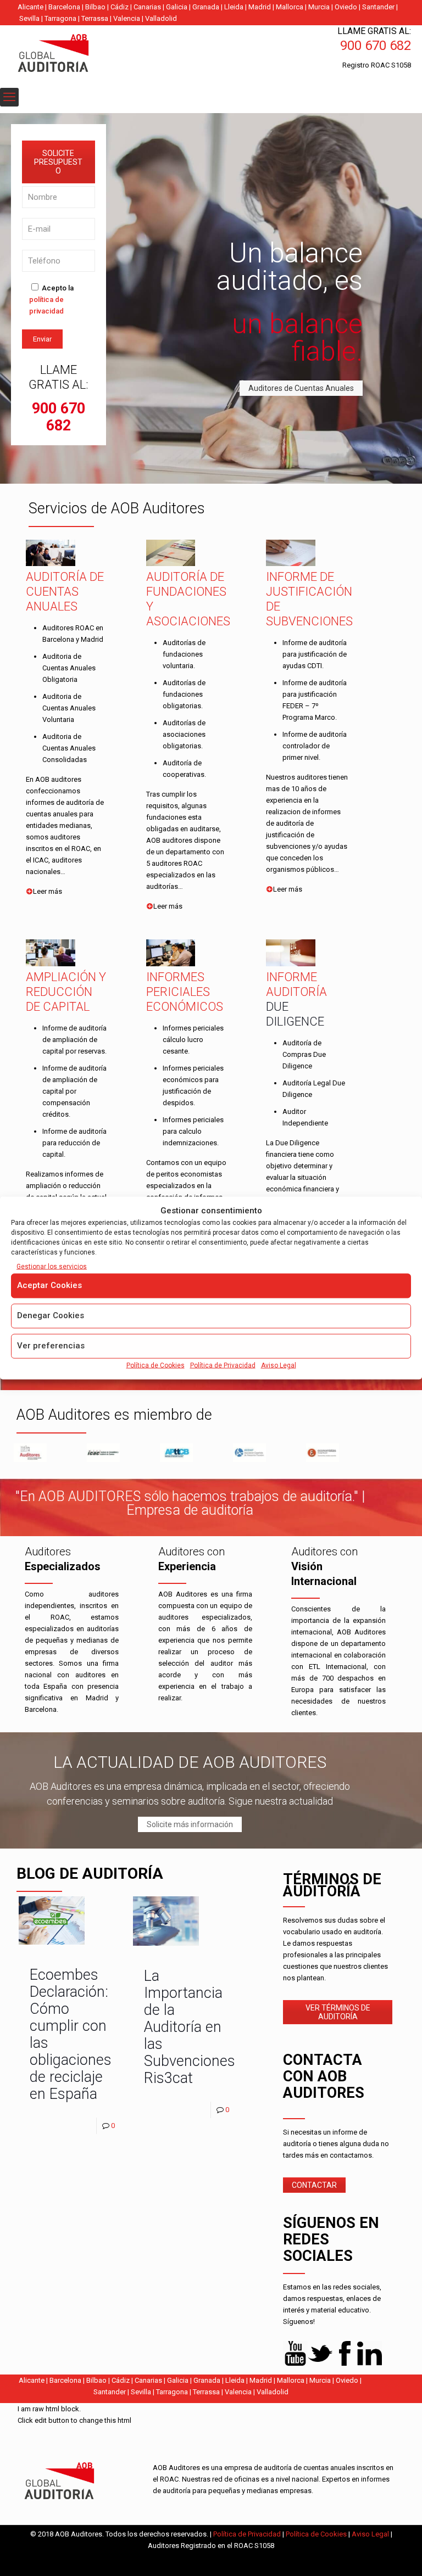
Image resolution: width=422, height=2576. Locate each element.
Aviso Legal (279, 1365)
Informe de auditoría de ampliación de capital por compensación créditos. (74, 1091)
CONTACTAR (314, 2185)
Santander (378, 7)
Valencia (127, 18)
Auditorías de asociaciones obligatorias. (184, 734)
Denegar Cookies (51, 1315)
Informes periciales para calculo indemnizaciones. (193, 1131)
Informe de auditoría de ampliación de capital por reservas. (74, 1040)
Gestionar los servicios (52, 1267)
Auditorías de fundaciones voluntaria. (184, 654)
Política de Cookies (156, 1365)
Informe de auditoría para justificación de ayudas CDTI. (315, 654)
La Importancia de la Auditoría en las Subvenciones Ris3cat (190, 2027)
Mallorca (290, 7)
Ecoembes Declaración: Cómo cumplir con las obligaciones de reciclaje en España (71, 2034)
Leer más (48, 891)
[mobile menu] (9, 97)
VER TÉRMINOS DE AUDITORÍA (338, 2012)
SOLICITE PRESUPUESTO (58, 162)
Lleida (234, 7)
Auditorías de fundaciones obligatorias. (184, 694)
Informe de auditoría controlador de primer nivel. (315, 746)
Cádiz (120, 7)
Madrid (260, 7)
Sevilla (29, 18)
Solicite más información (190, 1824)
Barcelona (64, 7)
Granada (206, 7)
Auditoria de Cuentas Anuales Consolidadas (69, 748)
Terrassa (95, 18)
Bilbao (95, 7)
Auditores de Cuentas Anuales (301, 388)
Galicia (177, 7)
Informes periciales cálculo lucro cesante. (193, 1040)
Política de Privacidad (223, 1365)
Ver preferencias (51, 1346)
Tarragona (60, 18)
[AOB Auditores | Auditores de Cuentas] (77, 54)
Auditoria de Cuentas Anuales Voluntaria (69, 708)
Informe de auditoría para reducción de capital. (74, 1143)
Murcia (319, 7)
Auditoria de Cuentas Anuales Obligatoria (69, 668)
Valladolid (161, 18)
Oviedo (346, 7)
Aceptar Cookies (49, 1285)
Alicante (30, 7)
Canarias (147, 7)
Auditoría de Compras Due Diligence (304, 1054)
